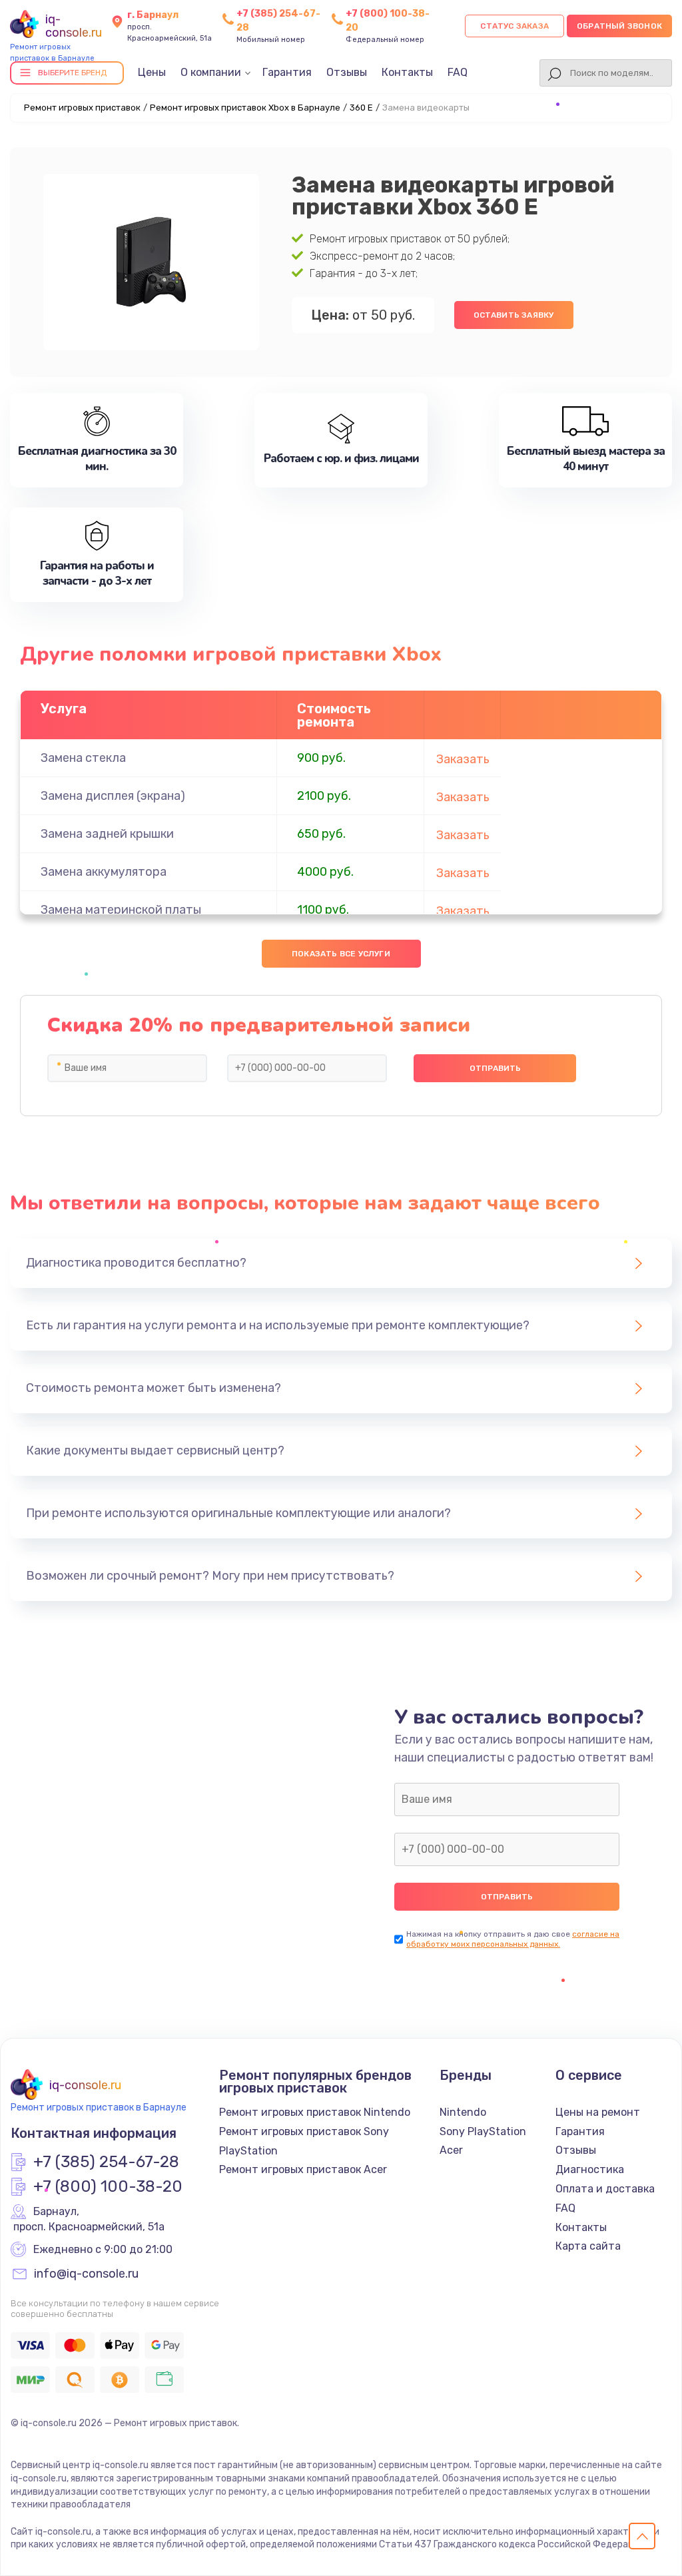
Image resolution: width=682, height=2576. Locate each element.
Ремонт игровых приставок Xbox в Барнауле (245, 108)
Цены (152, 72)
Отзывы (347, 72)
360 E (361, 108)
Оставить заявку (514, 315)
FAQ (458, 72)
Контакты (407, 72)
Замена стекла (83, 758)
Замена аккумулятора (104, 872)
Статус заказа (514, 26)
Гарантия (287, 72)
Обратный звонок (619, 26)
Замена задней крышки (107, 834)
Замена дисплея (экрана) (113, 796)
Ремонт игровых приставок (82, 108)
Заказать (463, 759)
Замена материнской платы (121, 910)
